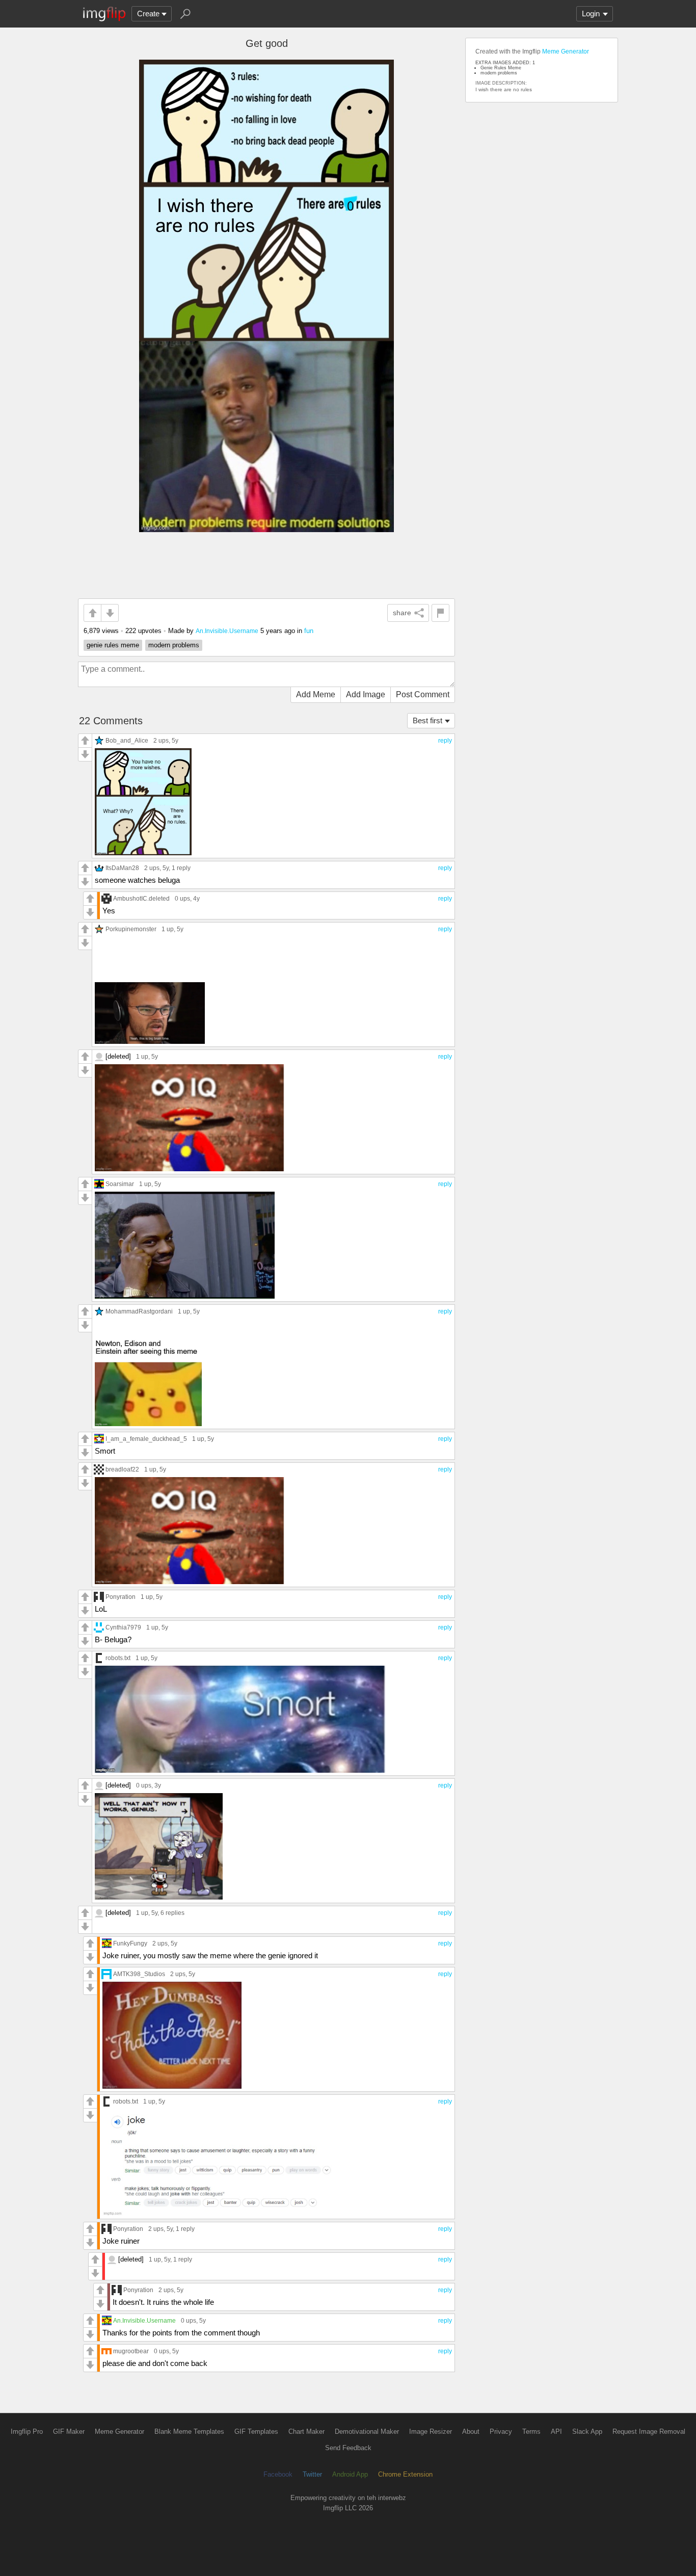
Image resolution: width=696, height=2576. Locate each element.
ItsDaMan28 (122, 868)
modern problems (174, 645)
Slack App (587, 2432)
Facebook (278, 2474)
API (556, 2432)
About (471, 2432)
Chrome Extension (405, 2474)
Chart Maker (306, 2432)
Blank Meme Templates (189, 2432)
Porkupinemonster (131, 929)
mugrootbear (131, 2351)
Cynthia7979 (123, 1627)
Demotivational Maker (367, 2432)
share (402, 613)
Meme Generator (566, 51)
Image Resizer (431, 2432)
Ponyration (121, 1597)
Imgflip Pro (27, 2432)
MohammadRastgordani (139, 1311)
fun (309, 631)
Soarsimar (120, 1184)
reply (445, 741)
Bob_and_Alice (127, 740)
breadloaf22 (122, 1469)
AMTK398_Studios (139, 1974)
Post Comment (423, 694)
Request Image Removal (649, 2432)
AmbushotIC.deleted (141, 898)
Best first (427, 720)
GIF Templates (256, 2432)
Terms (531, 2432)
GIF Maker (69, 2432)
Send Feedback (348, 2448)
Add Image (366, 694)
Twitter (312, 2474)
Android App (350, 2474)
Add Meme (316, 694)
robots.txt (118, 1658)
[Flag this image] (440, 613)
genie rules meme (113, 645)
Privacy (501, 2432)
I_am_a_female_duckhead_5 (146, 1439)
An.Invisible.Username (227, 631)
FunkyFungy (130, 1943)
